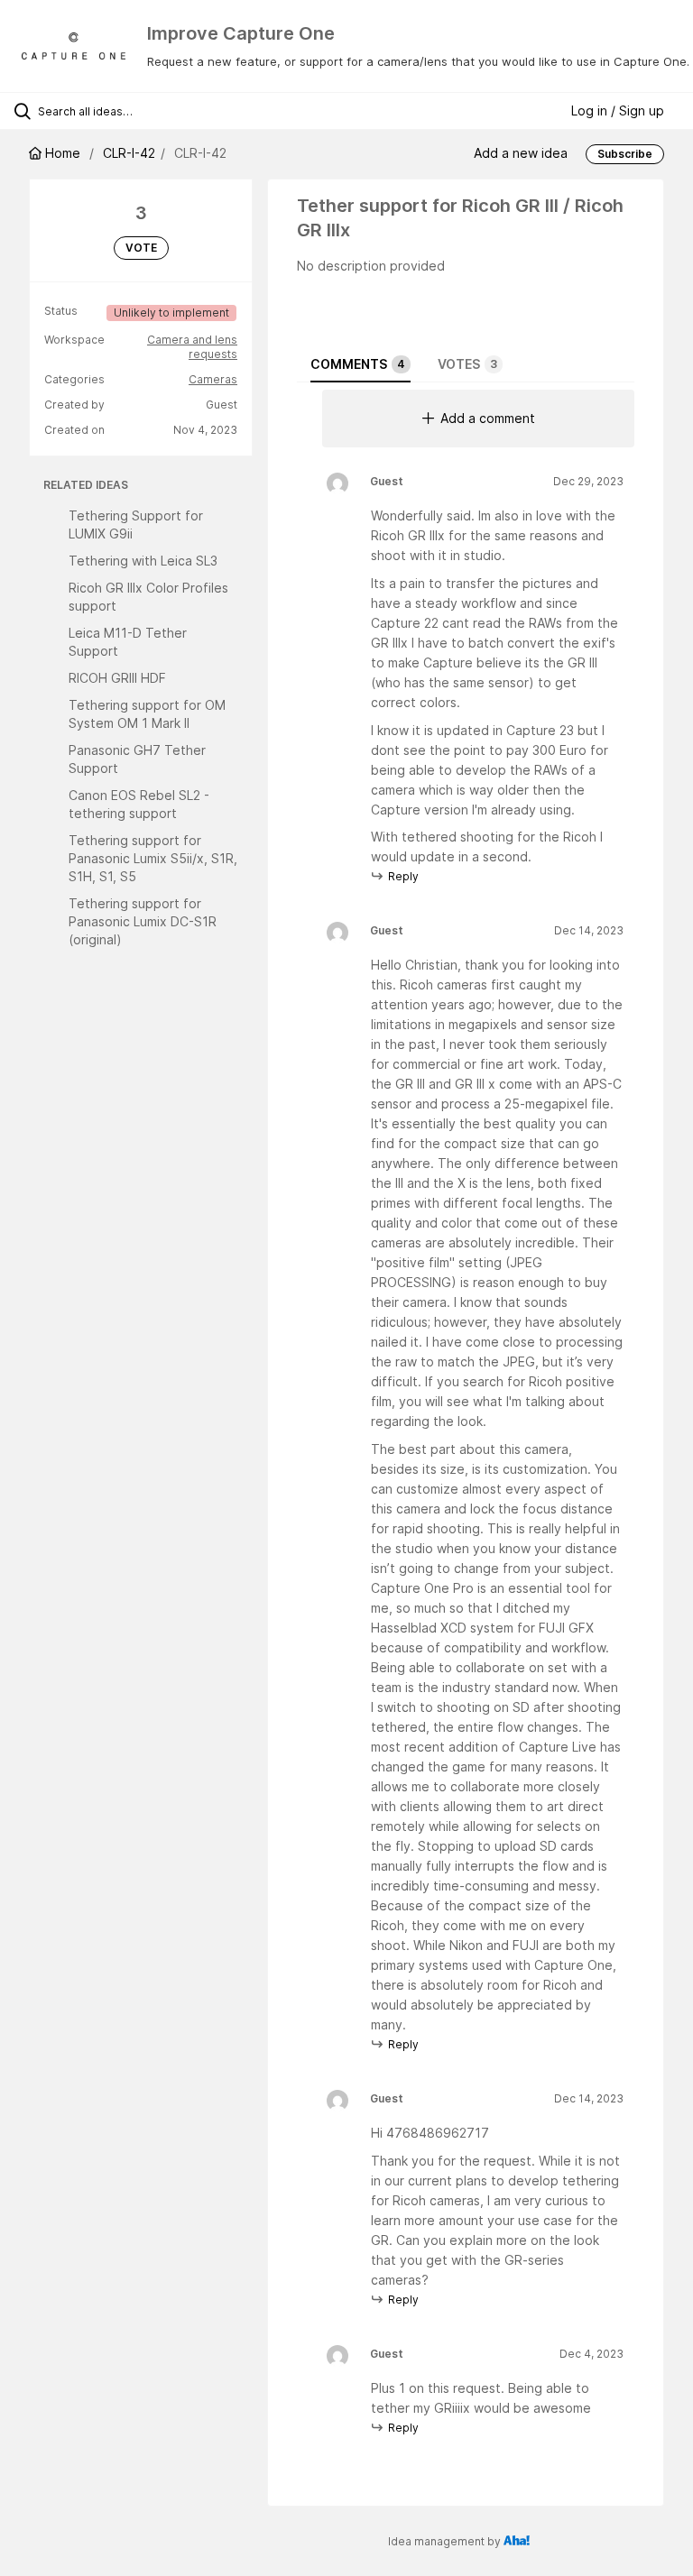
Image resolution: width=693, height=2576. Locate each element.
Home (63, 153)
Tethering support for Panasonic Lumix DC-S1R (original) (143, 921)
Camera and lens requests (192, 347)
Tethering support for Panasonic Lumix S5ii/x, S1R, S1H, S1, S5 (153, 858)
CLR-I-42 (129, 153)
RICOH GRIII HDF (117, 678)
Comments (358, 364)
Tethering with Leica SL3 (143, 561)
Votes (467, 364)
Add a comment (488, 418)
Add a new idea (521, 153)
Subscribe (625, 154)
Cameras (213, 379)
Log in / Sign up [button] (618, 110)
